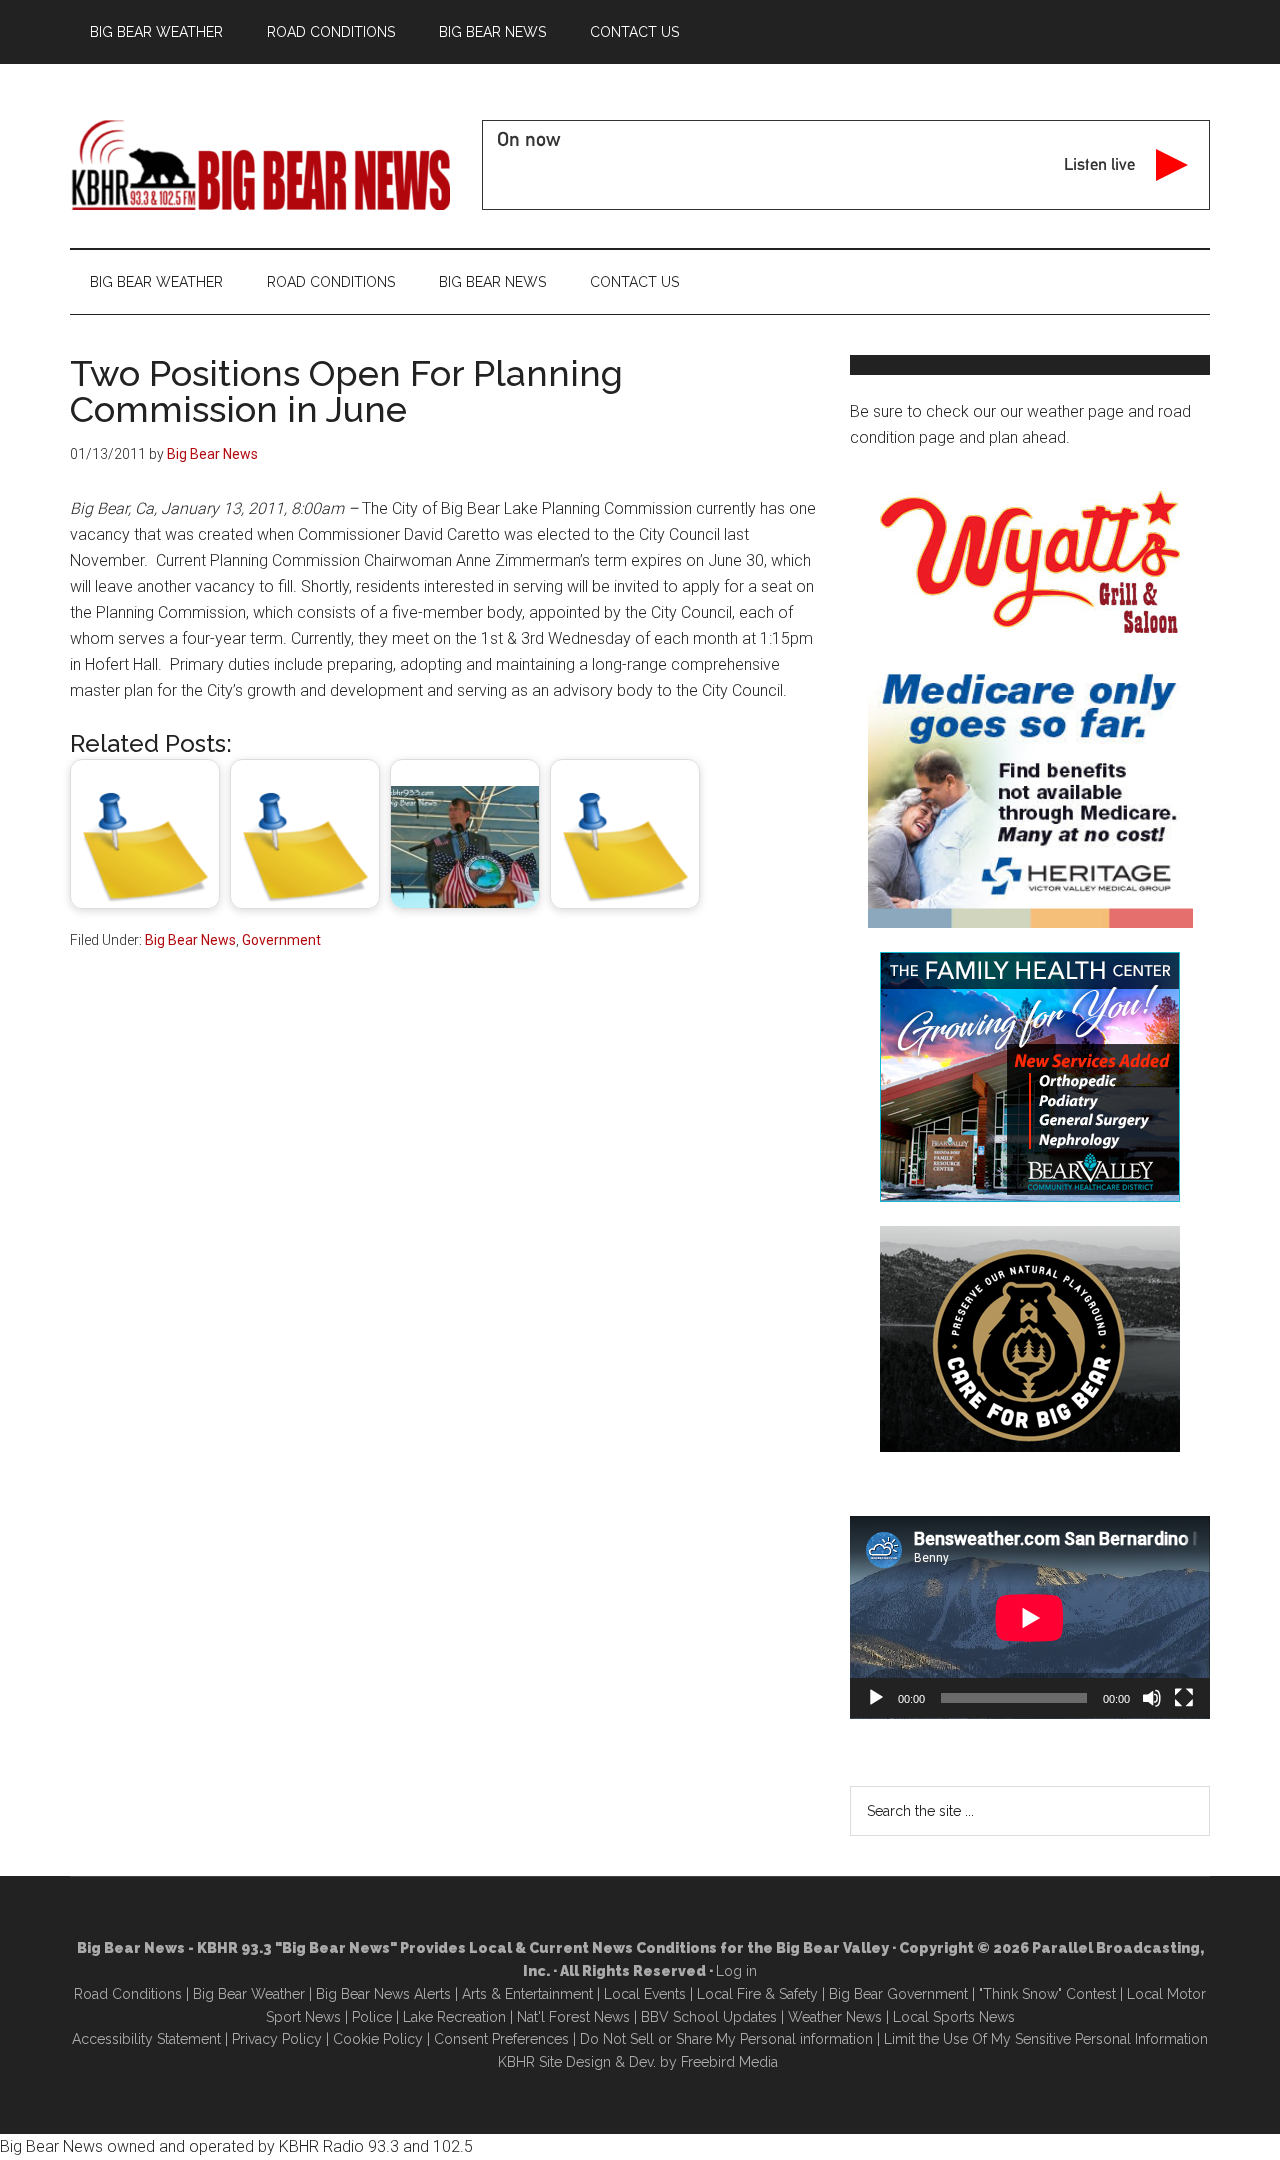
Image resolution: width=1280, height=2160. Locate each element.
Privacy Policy (277, 2039)
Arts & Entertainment (527, 1994)
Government (281, 940)
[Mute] (1152, 1698)
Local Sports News (954, 2017)
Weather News (835, 2017)
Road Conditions (128, 1994)
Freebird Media (729, 2062)
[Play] (876, 1698)
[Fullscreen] (1184, 1698)
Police (372, 2017)
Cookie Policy (378, 2039)
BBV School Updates (709, 2017)
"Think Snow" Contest (1047, 1994)
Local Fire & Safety (757, 1994)
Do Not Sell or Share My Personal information (726, 2039)
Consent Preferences (501, 2039)
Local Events (645, 1994)
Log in (736, 1971)
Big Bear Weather (249, 1994)
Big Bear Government (898, 1994)
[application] (1030, 1617)
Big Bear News (190, 940)
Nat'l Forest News (573, 2017)
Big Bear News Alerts (383, 1994)
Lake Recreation (454, 2017)
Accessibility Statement (146, 2039)
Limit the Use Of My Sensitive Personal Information (1046, 2039)
